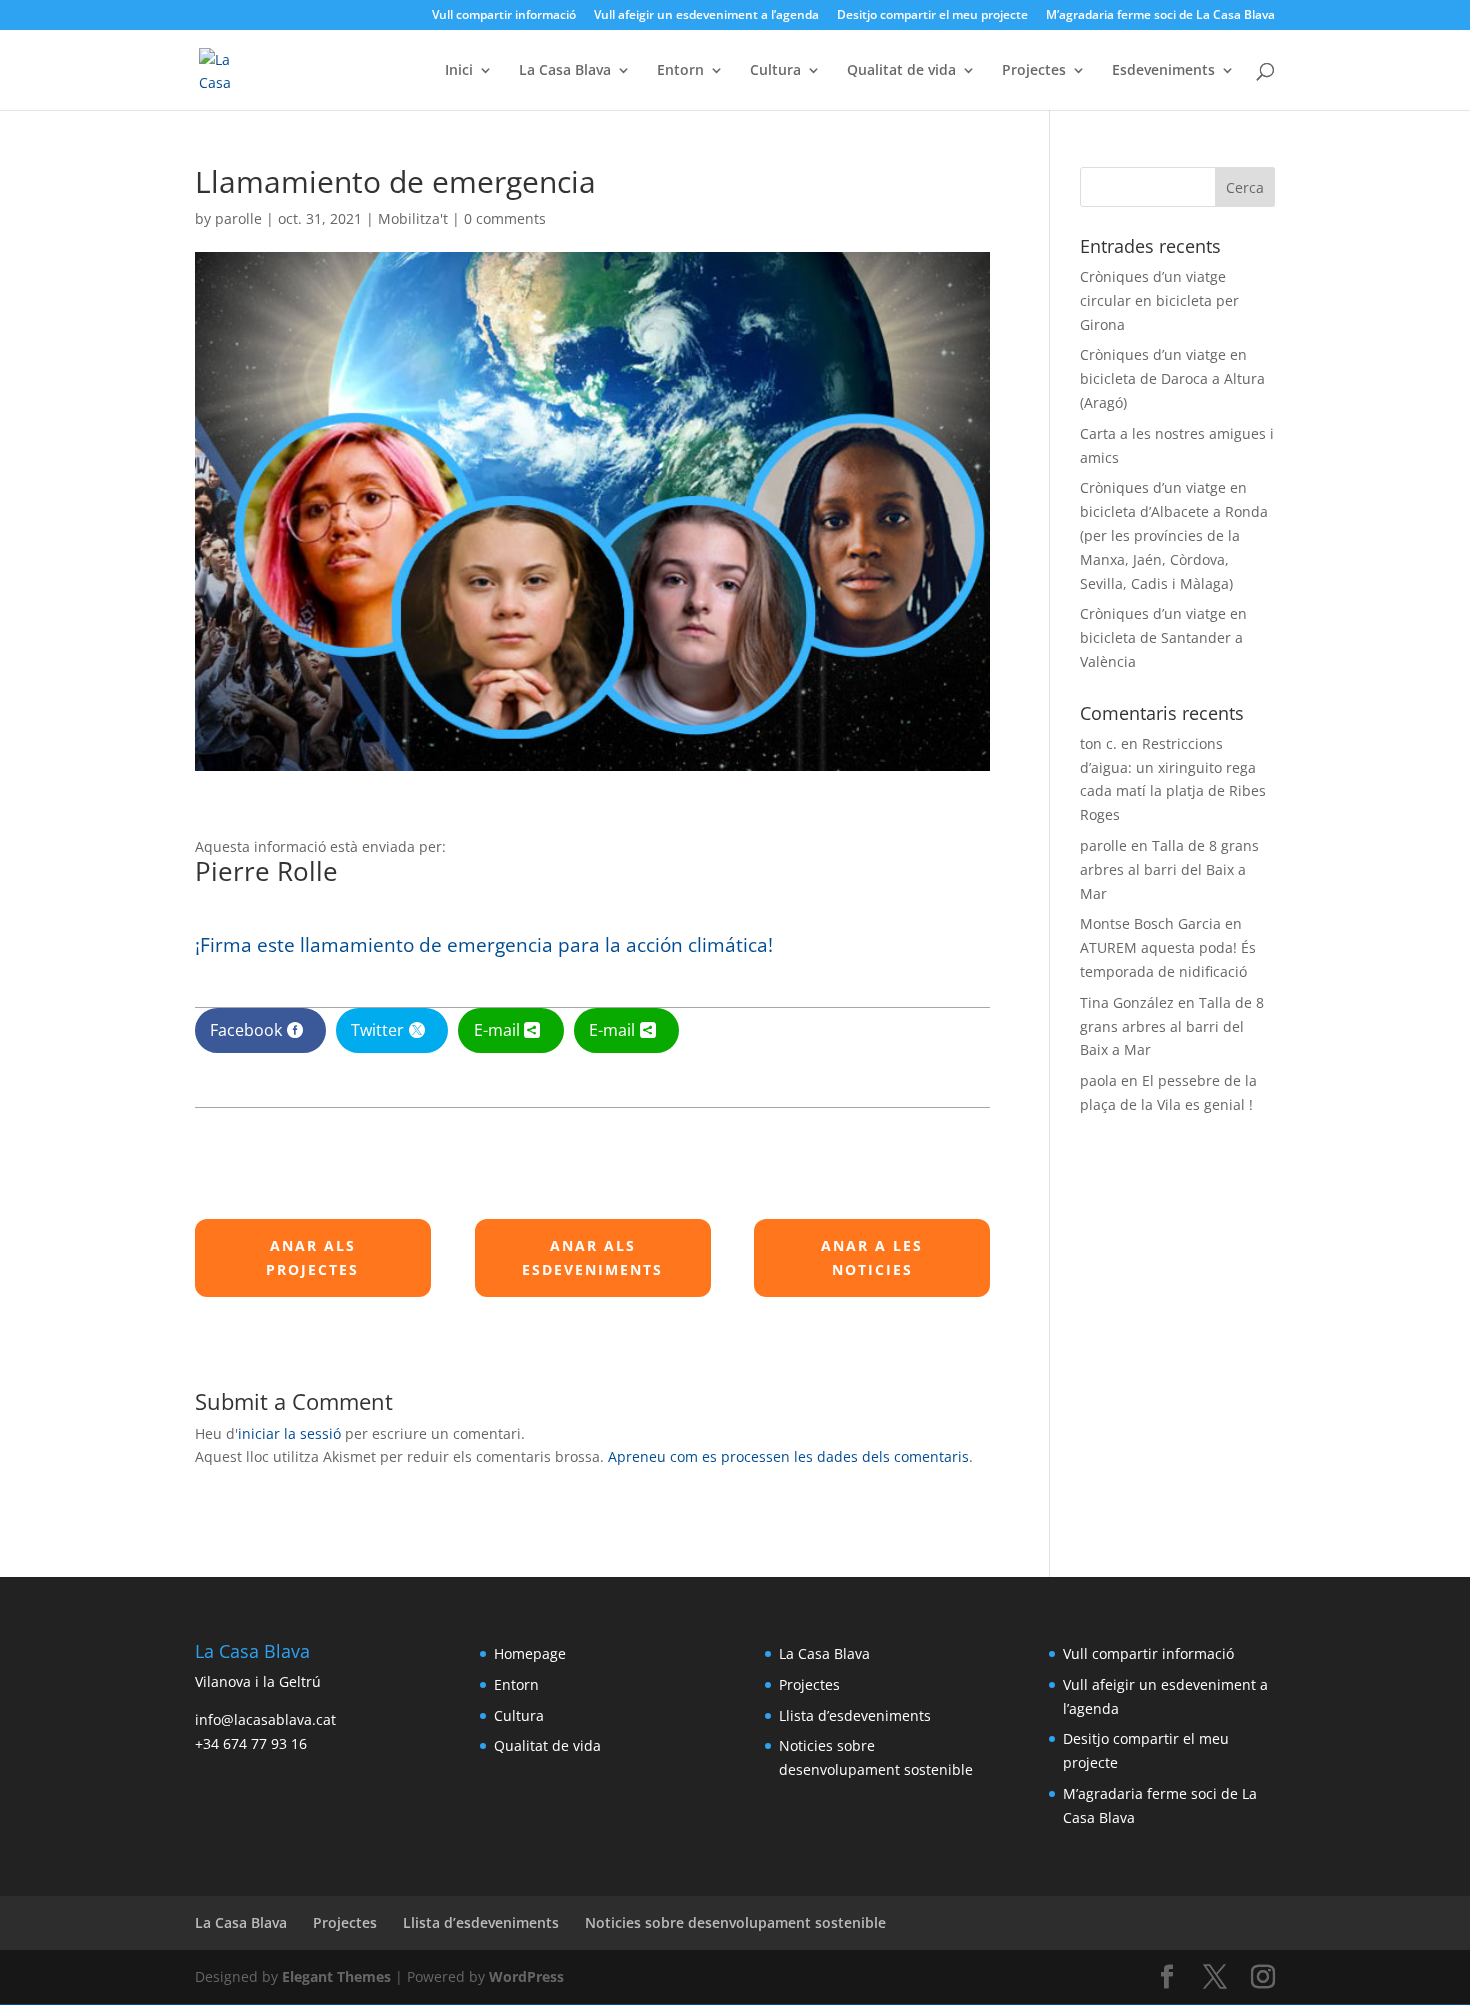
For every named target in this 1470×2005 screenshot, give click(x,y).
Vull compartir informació (504, 16)
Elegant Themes (336, 1976)
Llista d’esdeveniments (855, 1715)
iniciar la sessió (289, 1433)
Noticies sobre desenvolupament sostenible (735, 1922)
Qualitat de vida (901, 71)
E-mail (497, 1030)
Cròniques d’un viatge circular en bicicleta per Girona (1159, 300)
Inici (459, 71)
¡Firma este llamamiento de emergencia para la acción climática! (484, 945)
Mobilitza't (413, 218)
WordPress (526, 1976)
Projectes (1034, 71)
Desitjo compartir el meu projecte (932, 16)
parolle (238, 218)
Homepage (530, 1653)
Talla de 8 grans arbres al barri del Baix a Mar (1169, 869)
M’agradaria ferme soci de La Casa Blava (1160, 16)
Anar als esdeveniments (592, 1257)
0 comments (505, 218)
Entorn (680, 71)
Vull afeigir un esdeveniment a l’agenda (706, 16)
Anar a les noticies (872, 1257)
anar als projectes (312, 1257)
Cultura (775, 71)
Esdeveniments (1163, 71)
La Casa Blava (565, 71)
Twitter (377, 1030)
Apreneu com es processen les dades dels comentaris (788, 1456)
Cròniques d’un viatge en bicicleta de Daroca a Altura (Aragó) (1172, 378)
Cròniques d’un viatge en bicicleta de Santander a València (1163, 637)
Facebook (246, 1030)
